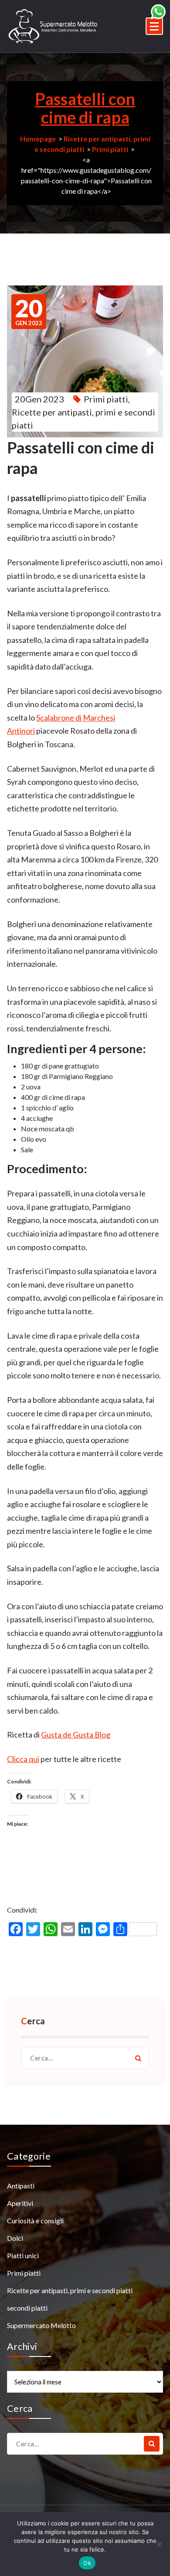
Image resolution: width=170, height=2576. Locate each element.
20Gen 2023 (39, 399)
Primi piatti (110, 149)
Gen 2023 (29, 312)
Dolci (15, 2238)
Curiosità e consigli (35, 2221)
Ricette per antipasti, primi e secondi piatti (70, 2290)
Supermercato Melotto (41, 2325)
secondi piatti (27, 2308)
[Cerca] (138, 2058)
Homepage (38, 139)
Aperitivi (20, 2203)
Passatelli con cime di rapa (85, 108)
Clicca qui (23, 1759)
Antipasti (21, 2186)
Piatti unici (23, 2255)
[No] (159, 2544)
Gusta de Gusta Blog (76, 1735)
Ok (87, 2563)
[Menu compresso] (154, 26)
